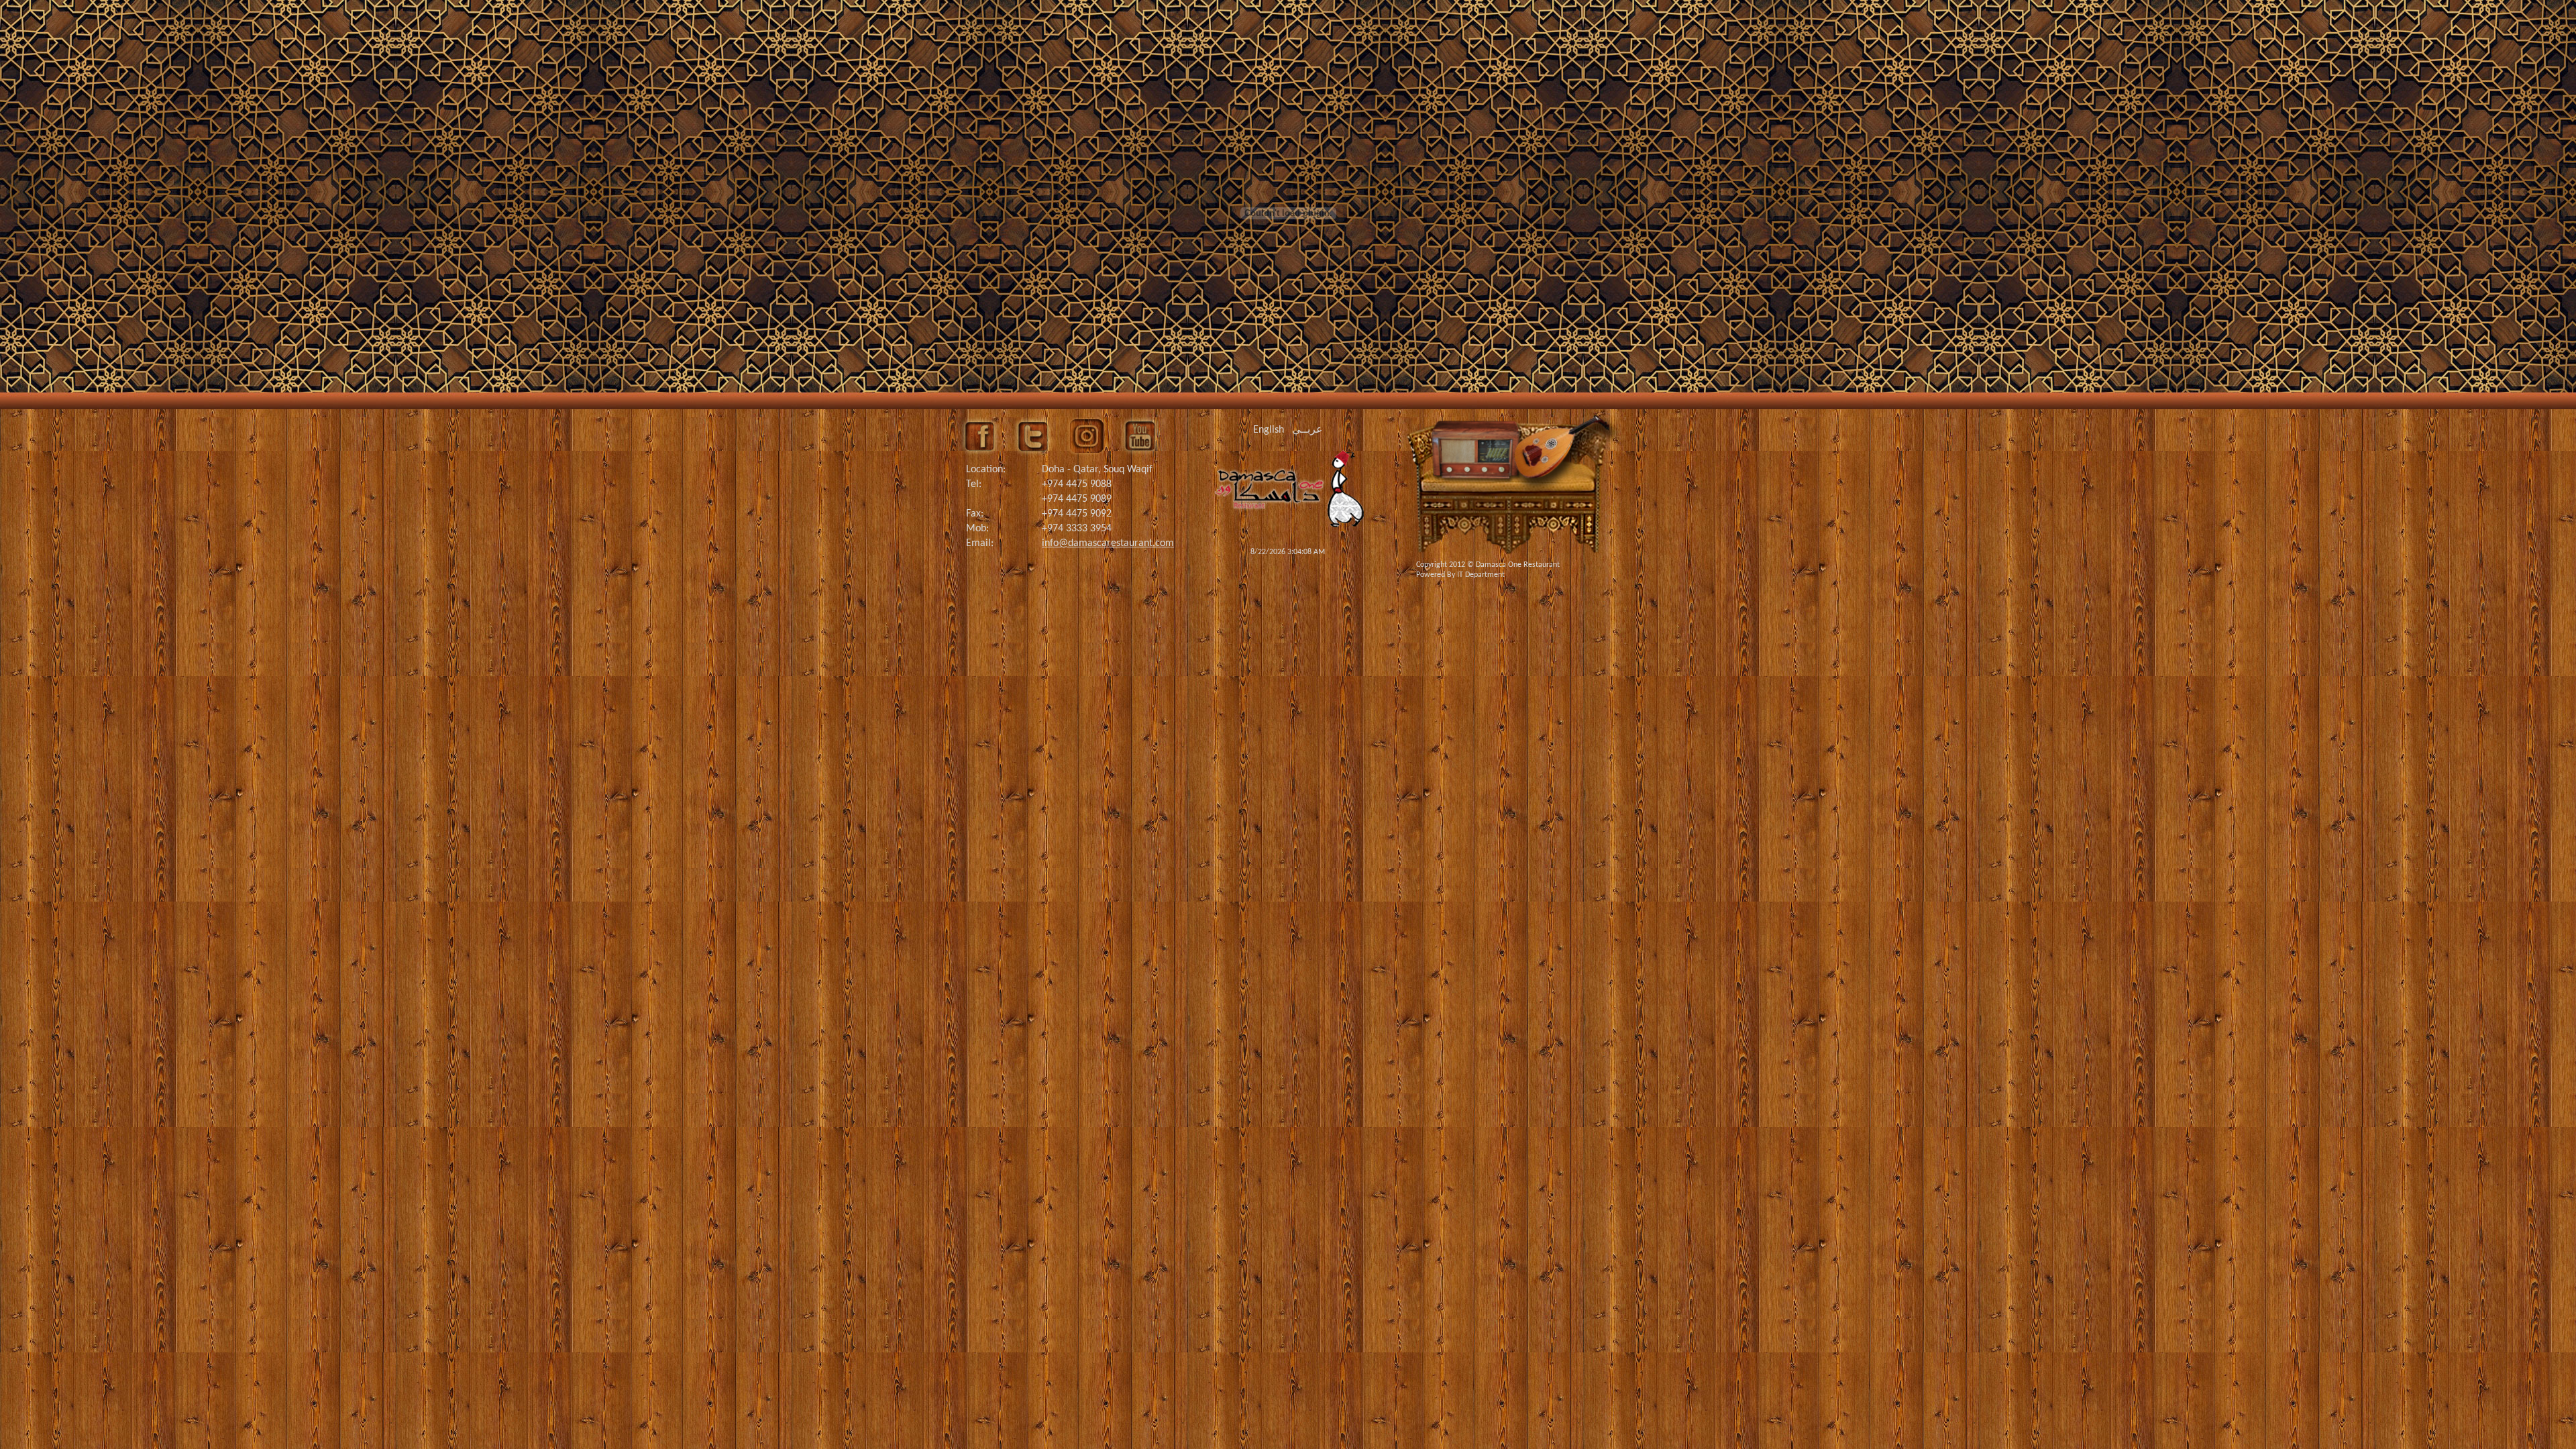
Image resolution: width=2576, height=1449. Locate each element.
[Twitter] (1033, 436)
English (1269, 430)
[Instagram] (1087, 436)
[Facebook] (979, 436)
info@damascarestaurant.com (1108, 543)
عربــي (1307, 430)
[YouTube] (1140, 436)
